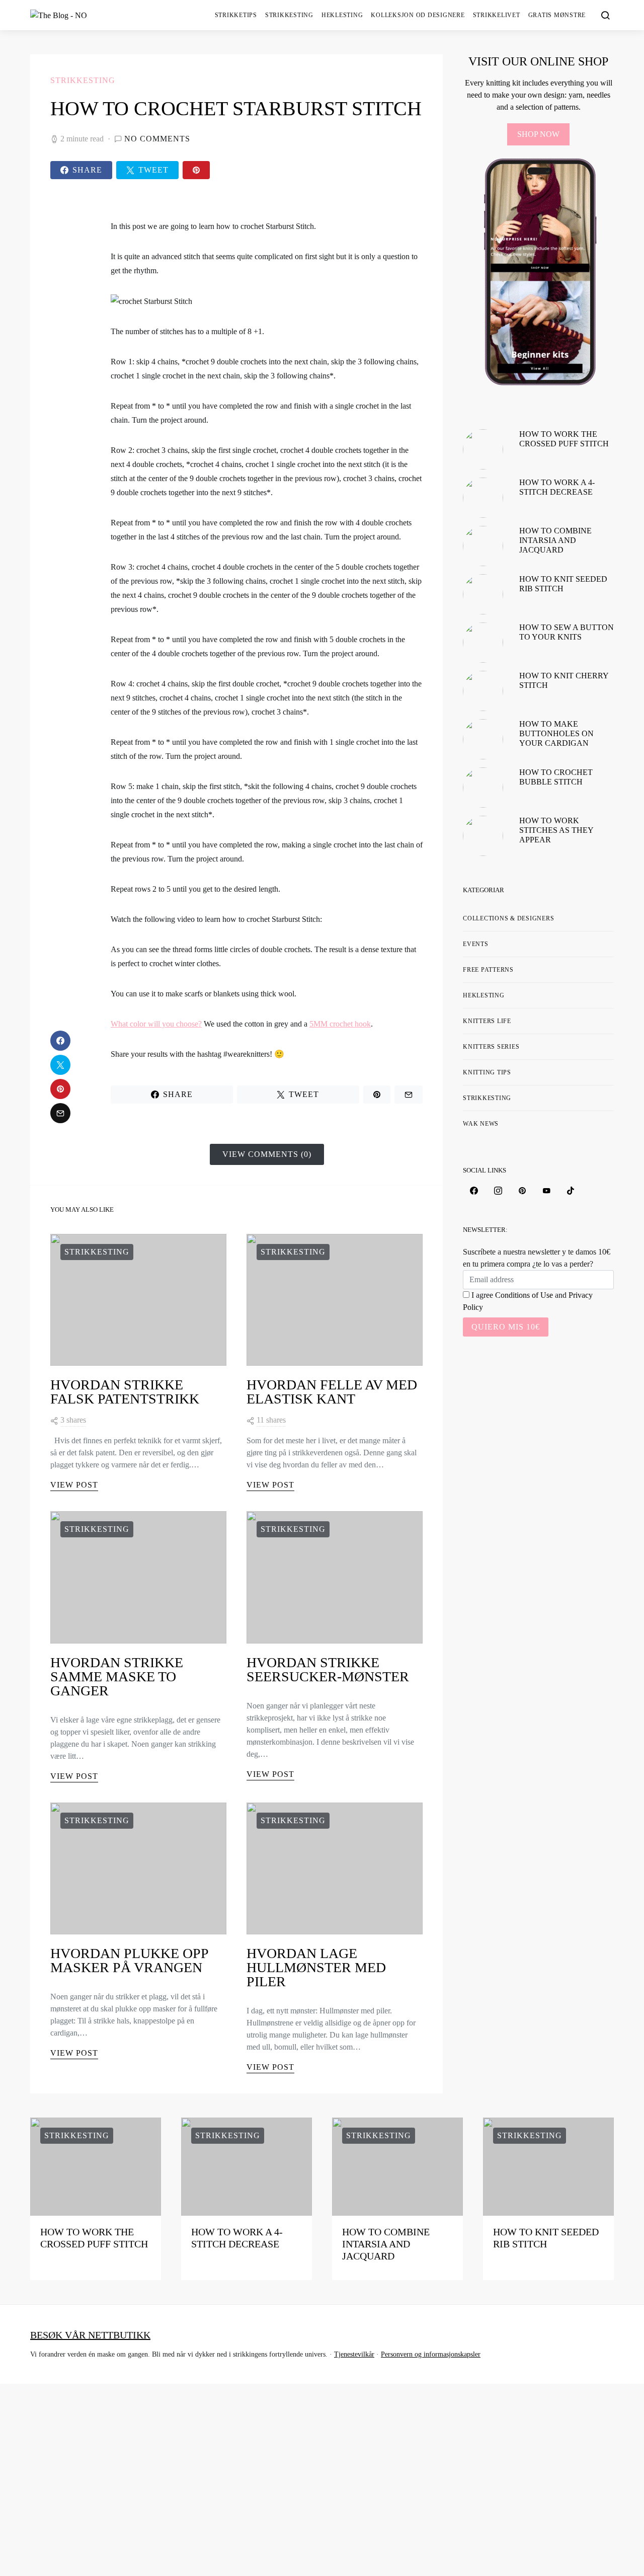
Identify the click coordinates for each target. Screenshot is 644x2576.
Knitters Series (491, 1047)
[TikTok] (571, 1191)
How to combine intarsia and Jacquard (555, 540)
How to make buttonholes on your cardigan (556, 733)
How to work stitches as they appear (556, 830)
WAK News (481, 1124)
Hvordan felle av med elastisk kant (332, 1392)
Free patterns (488, 970)
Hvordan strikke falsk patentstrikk (125, 1392)
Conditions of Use (524, 1295)
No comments (157, 139)
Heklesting (342, 15)
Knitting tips (487, 1072)
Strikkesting (289, 15)
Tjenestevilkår (354, 2354)
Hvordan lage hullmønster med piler (316, 1967)
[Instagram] (498, 1191)
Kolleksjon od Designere (418, 15)
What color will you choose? (156, 1024)
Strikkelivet (497, 15)
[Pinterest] (522, 1191)
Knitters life (487, 1021)
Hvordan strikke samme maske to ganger (117, 1676)
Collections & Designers (508, 918)
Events (476, 944)
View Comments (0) (267, 1154)
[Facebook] (474, 1191)
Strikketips (236, 15)
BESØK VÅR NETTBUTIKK (90, 2335)
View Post (74, 1485)
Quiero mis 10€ (506, 1327)
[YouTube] (546, 1191)
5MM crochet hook (340, 1024)
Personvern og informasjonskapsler (431, 2354)
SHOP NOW (538, 134)
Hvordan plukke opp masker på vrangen (129, 1960)
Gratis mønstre (557, 15)
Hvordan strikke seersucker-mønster (328, 1669)
